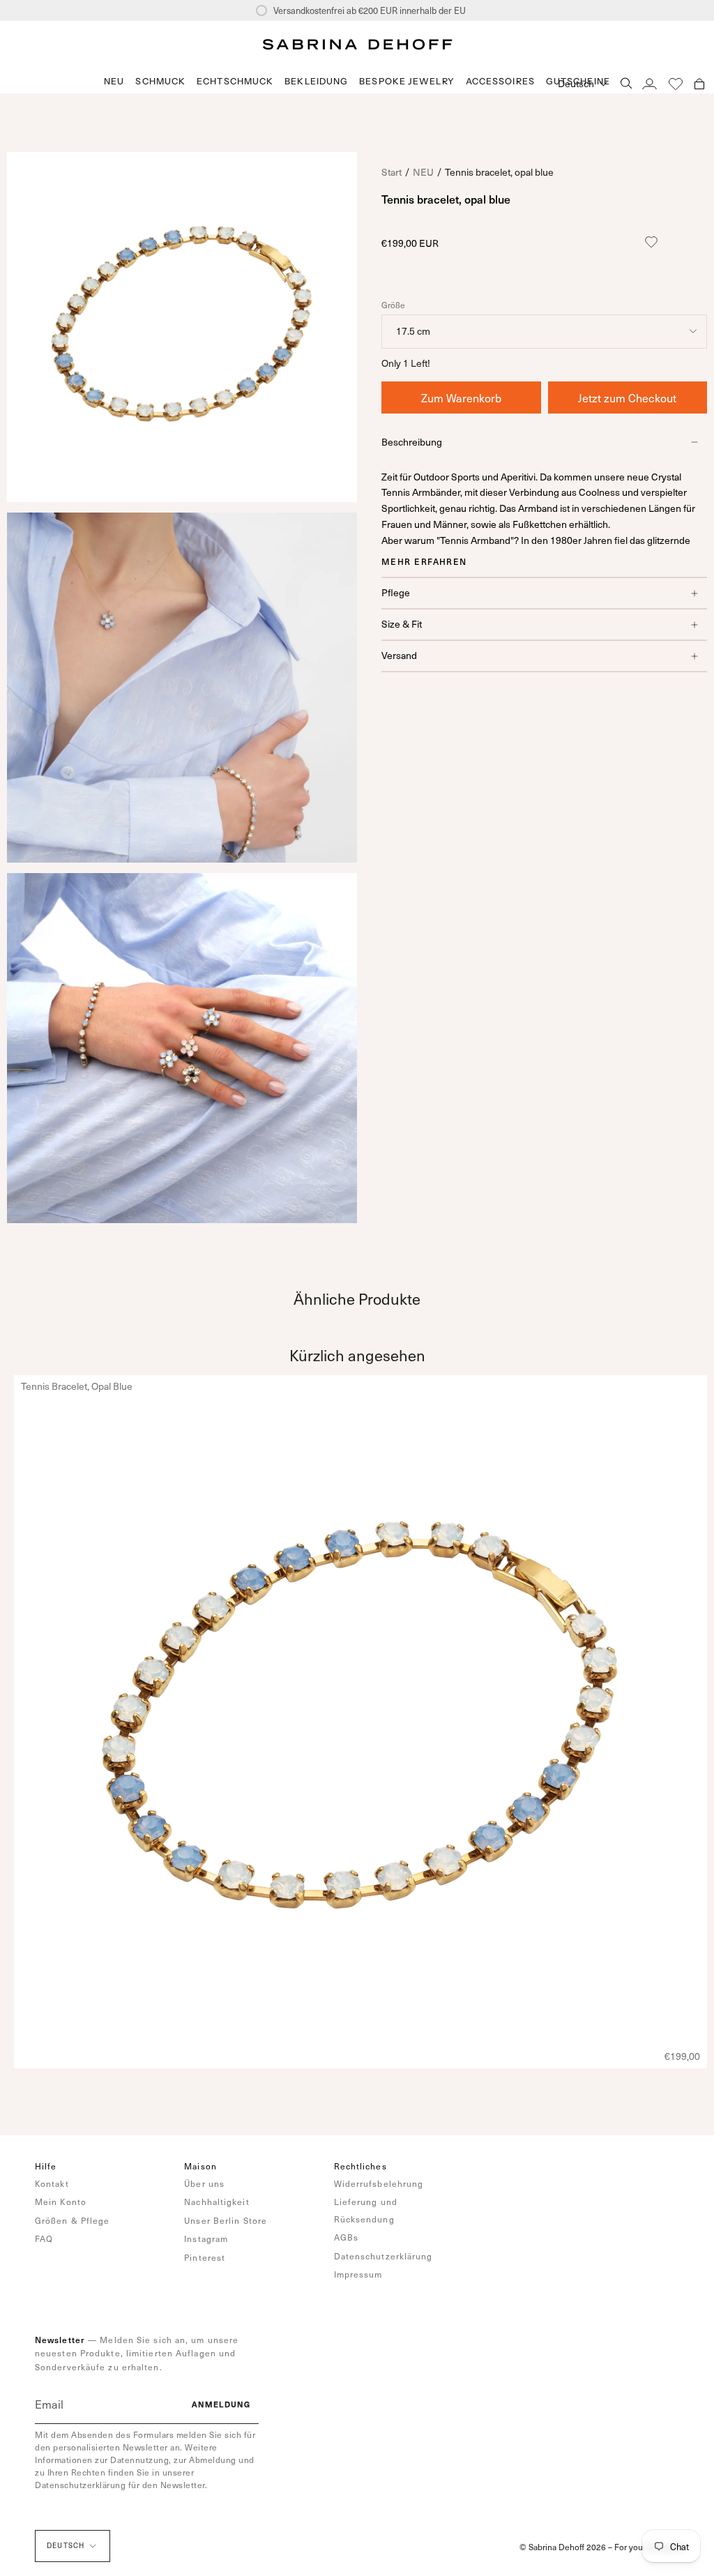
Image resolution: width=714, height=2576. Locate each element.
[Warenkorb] (699, 83)
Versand (399, 655)
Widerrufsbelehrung (379, 2183)
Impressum (358, 2274)
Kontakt (52, 2183)
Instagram (206, 2238)
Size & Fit (402, 624)
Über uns (204, 2183)
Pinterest (205, 2257)
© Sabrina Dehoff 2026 (563, 2547)
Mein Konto (61, 2202)
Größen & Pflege (73, 2220)
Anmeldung (221, 2404)
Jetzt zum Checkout (627, 397)
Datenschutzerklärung (383, 2256)
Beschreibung (412, 442)
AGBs (346, 2237)
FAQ (44, 2238)
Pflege (396, 592)
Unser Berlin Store (226, 2220)
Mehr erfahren (424, 561)
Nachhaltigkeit (217, 2202)
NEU (423, 172)
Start (392, 172)
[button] (160, 81)
